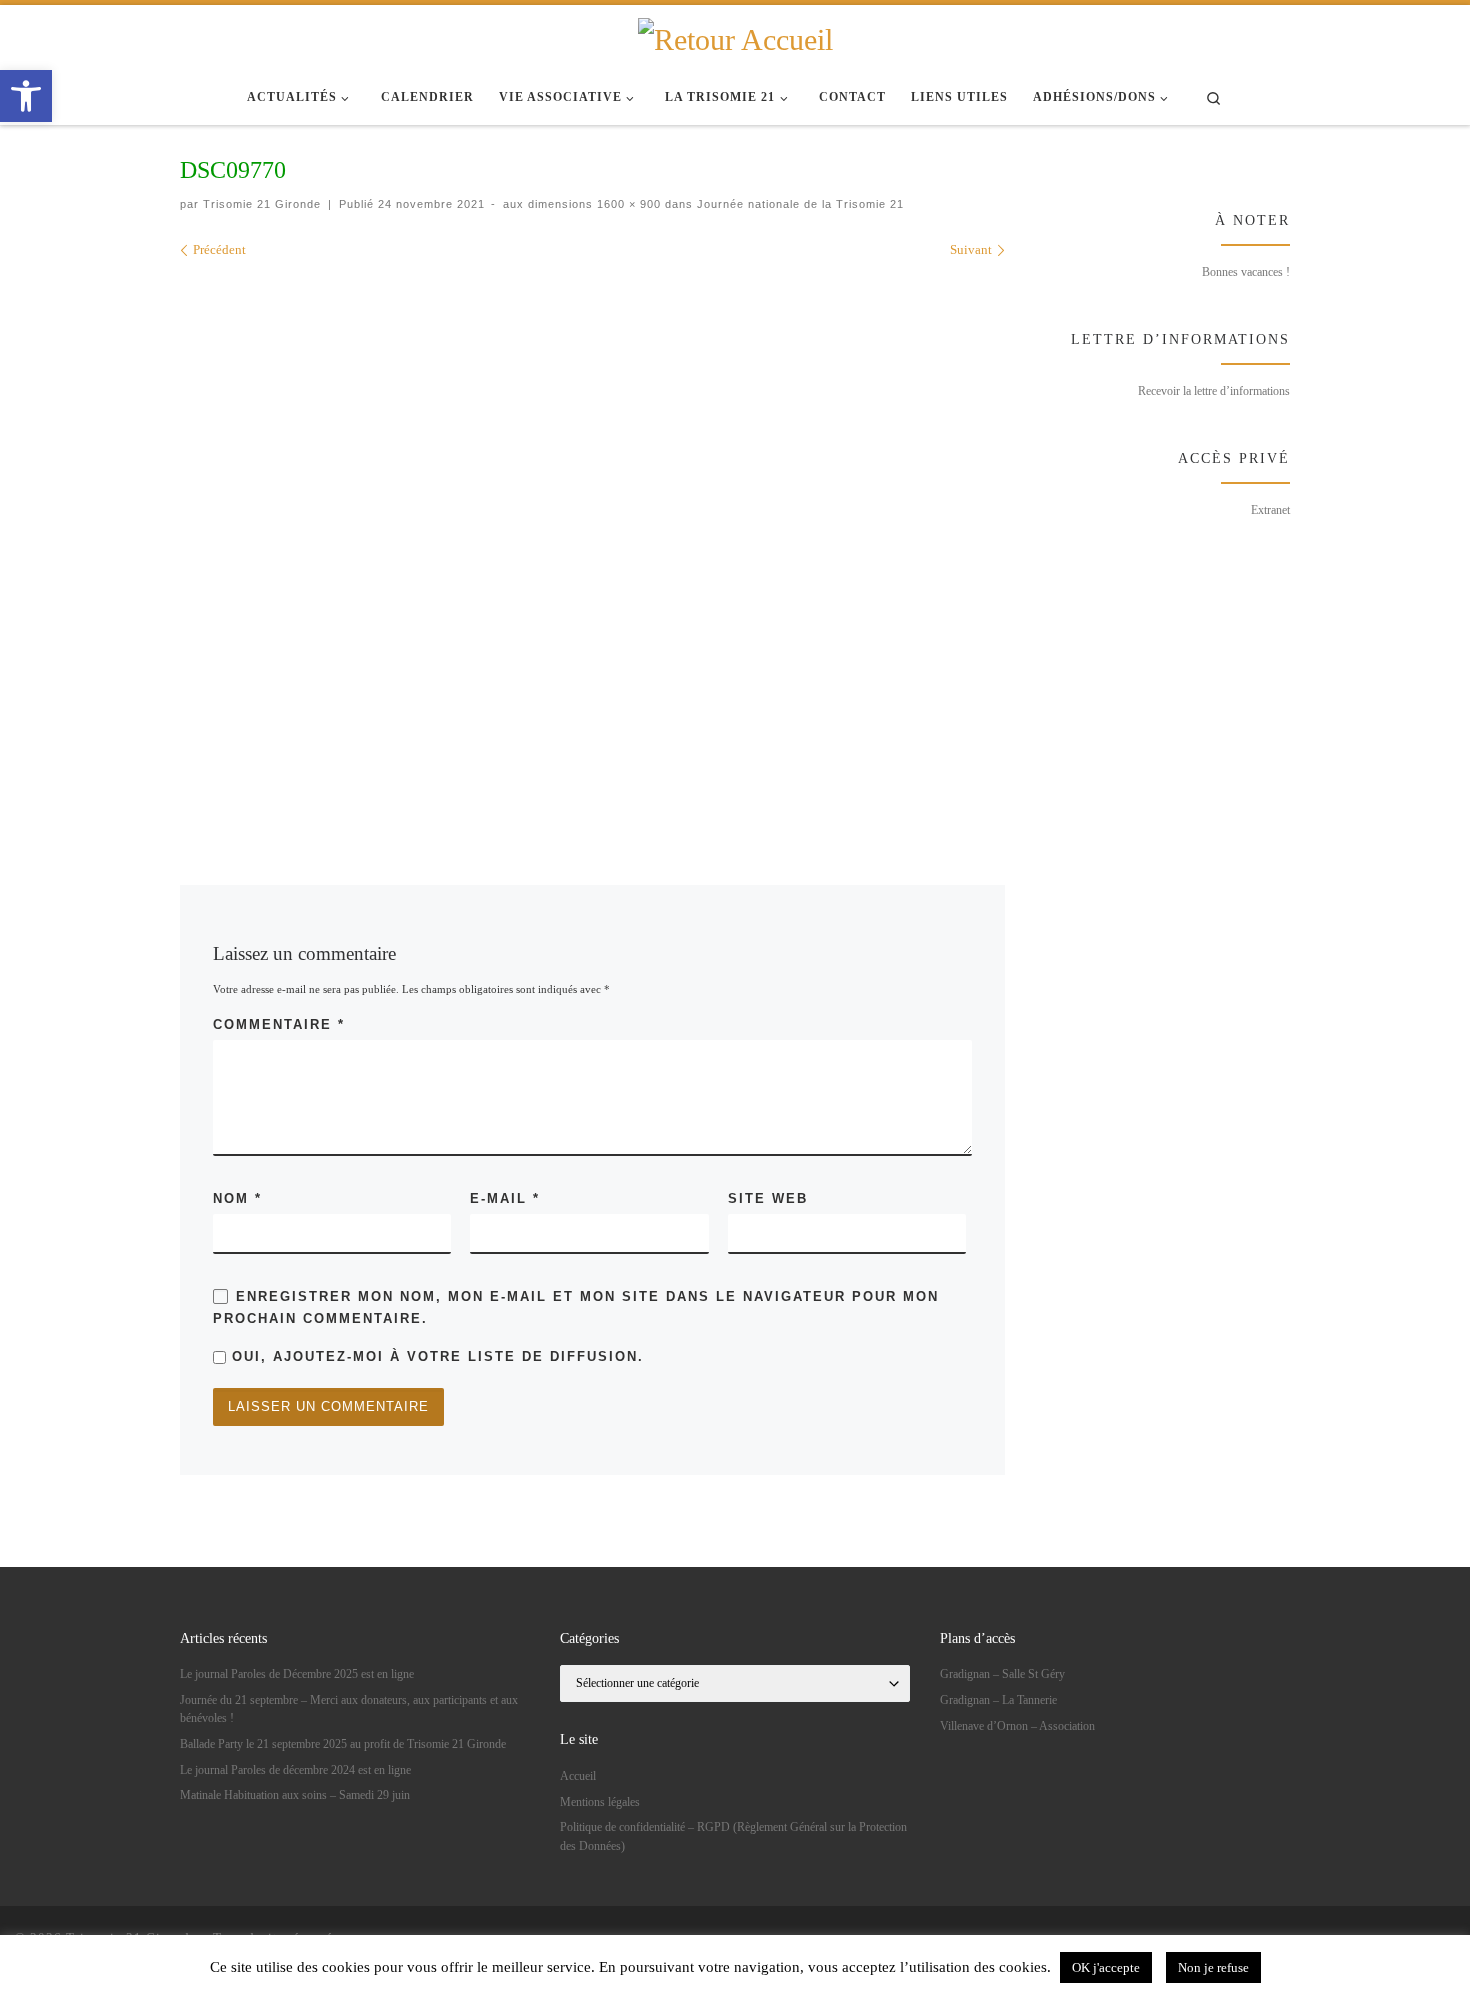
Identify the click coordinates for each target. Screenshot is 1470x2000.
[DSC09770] (660, 543)
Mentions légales (600, 1802)
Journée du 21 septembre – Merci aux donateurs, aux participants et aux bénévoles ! (349, 1709)
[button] (26, 96)
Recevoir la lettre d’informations (1214, 391)
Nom (237, 1198)
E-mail (505, 1198)
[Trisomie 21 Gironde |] (735, 37)
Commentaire (279, 1024)
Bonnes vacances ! (1246, 272)
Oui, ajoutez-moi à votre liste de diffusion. (435, 1356)
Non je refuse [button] (1213, 1967)
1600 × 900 (627, 204)
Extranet (1270, 510)
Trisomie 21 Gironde (262, 204)
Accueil (578, 1776)
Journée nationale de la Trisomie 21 (798, 204)
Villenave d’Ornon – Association (1017, 1726)
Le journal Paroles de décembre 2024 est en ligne (295, 1770)
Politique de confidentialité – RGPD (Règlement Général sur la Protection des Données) (733, 1836)
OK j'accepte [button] (1106, 1967)
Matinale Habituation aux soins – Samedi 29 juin (295, 1795)
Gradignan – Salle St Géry (1002, 1674)
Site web (768, 1198)
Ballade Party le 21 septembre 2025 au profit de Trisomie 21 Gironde (343, 1744)
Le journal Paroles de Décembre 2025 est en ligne (297, 1674)
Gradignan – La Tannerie (998, 1700)
